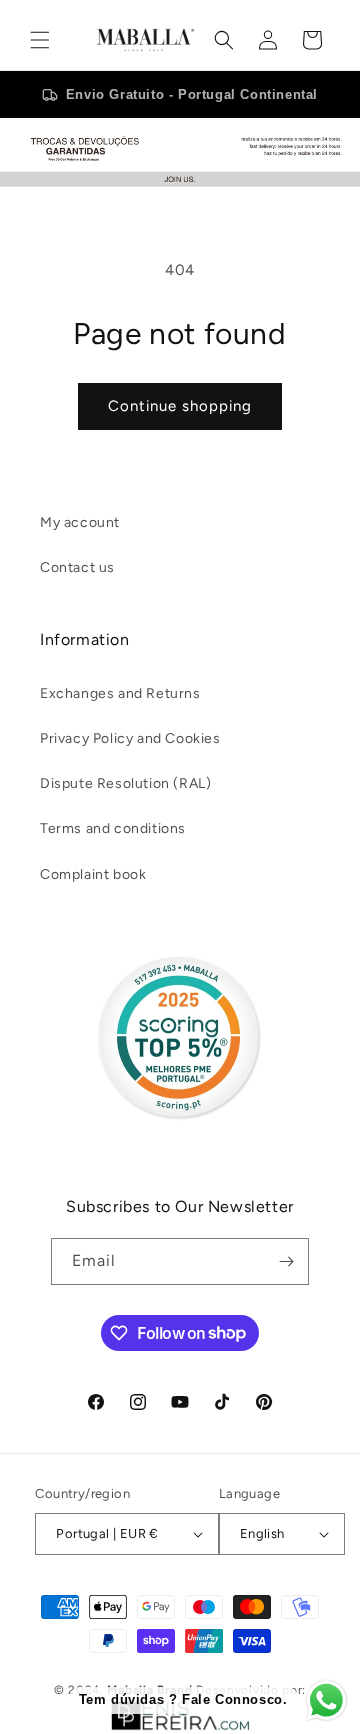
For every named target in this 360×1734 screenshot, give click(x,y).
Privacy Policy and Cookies (130, 738)
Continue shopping (180, 406)
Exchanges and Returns (120, 693)
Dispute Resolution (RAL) (125, 783)
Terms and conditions (113, 828)
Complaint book (93, 874)
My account (80, 522)
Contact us (77, 567)
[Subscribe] (286, 1261)
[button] (40, 40)
